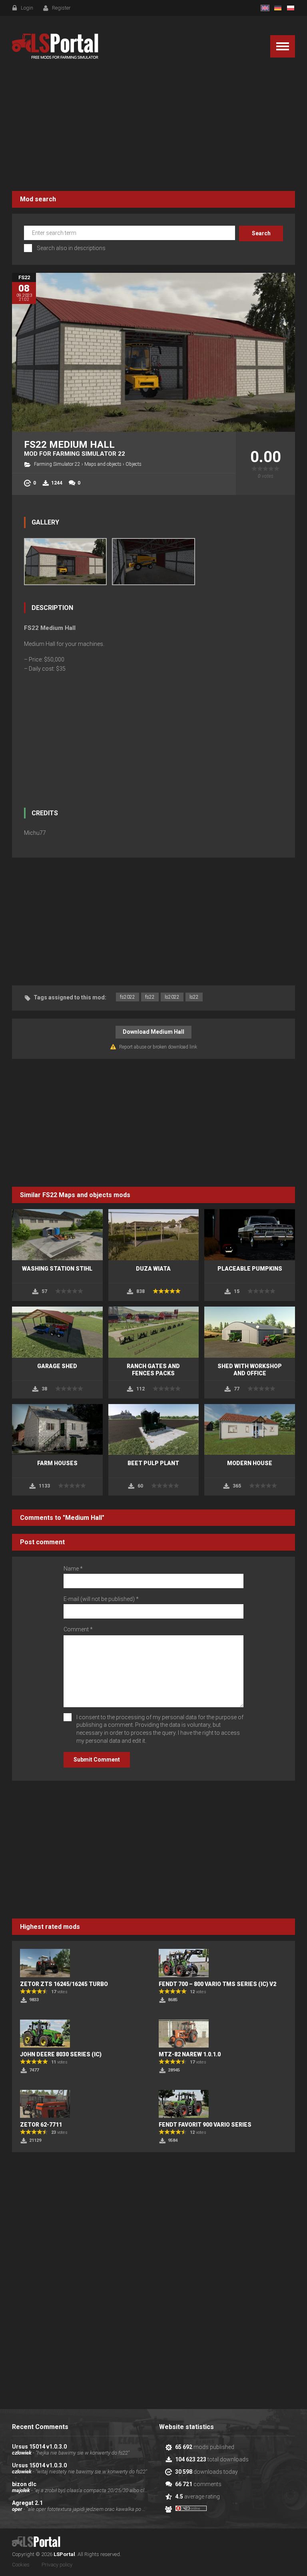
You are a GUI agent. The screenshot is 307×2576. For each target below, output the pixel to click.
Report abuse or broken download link (158, 1047)
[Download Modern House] (250, 1430)
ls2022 (172, 997)
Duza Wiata (153, 1269)
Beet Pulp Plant (153, 1463)
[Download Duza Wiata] (154, 1235)
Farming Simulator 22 (57, 464)
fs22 (150, 997)
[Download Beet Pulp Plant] (154, 1430)
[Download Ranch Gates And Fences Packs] (154, 1332)
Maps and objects (103, 464)
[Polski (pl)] (291, 8)
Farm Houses (57, 1463)
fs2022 (128, 997)
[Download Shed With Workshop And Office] (250, 1332)
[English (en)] (265, 8)
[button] (283, 46)
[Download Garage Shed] (57, 1332)
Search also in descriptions (71, 248)
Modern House (250, 1463)
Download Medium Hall (153, 1032)
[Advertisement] (153, 127)
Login (27, 8)
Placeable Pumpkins (250, 1269)
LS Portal (55, 46)
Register (61, 8)
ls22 (194, 997)
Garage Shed (57, 1366)
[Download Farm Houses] (57, 1430)
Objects (134, 464)
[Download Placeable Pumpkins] (250, 1235)
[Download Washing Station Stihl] (57, 1235)
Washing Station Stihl (57, 1269)
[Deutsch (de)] (278, 8)
